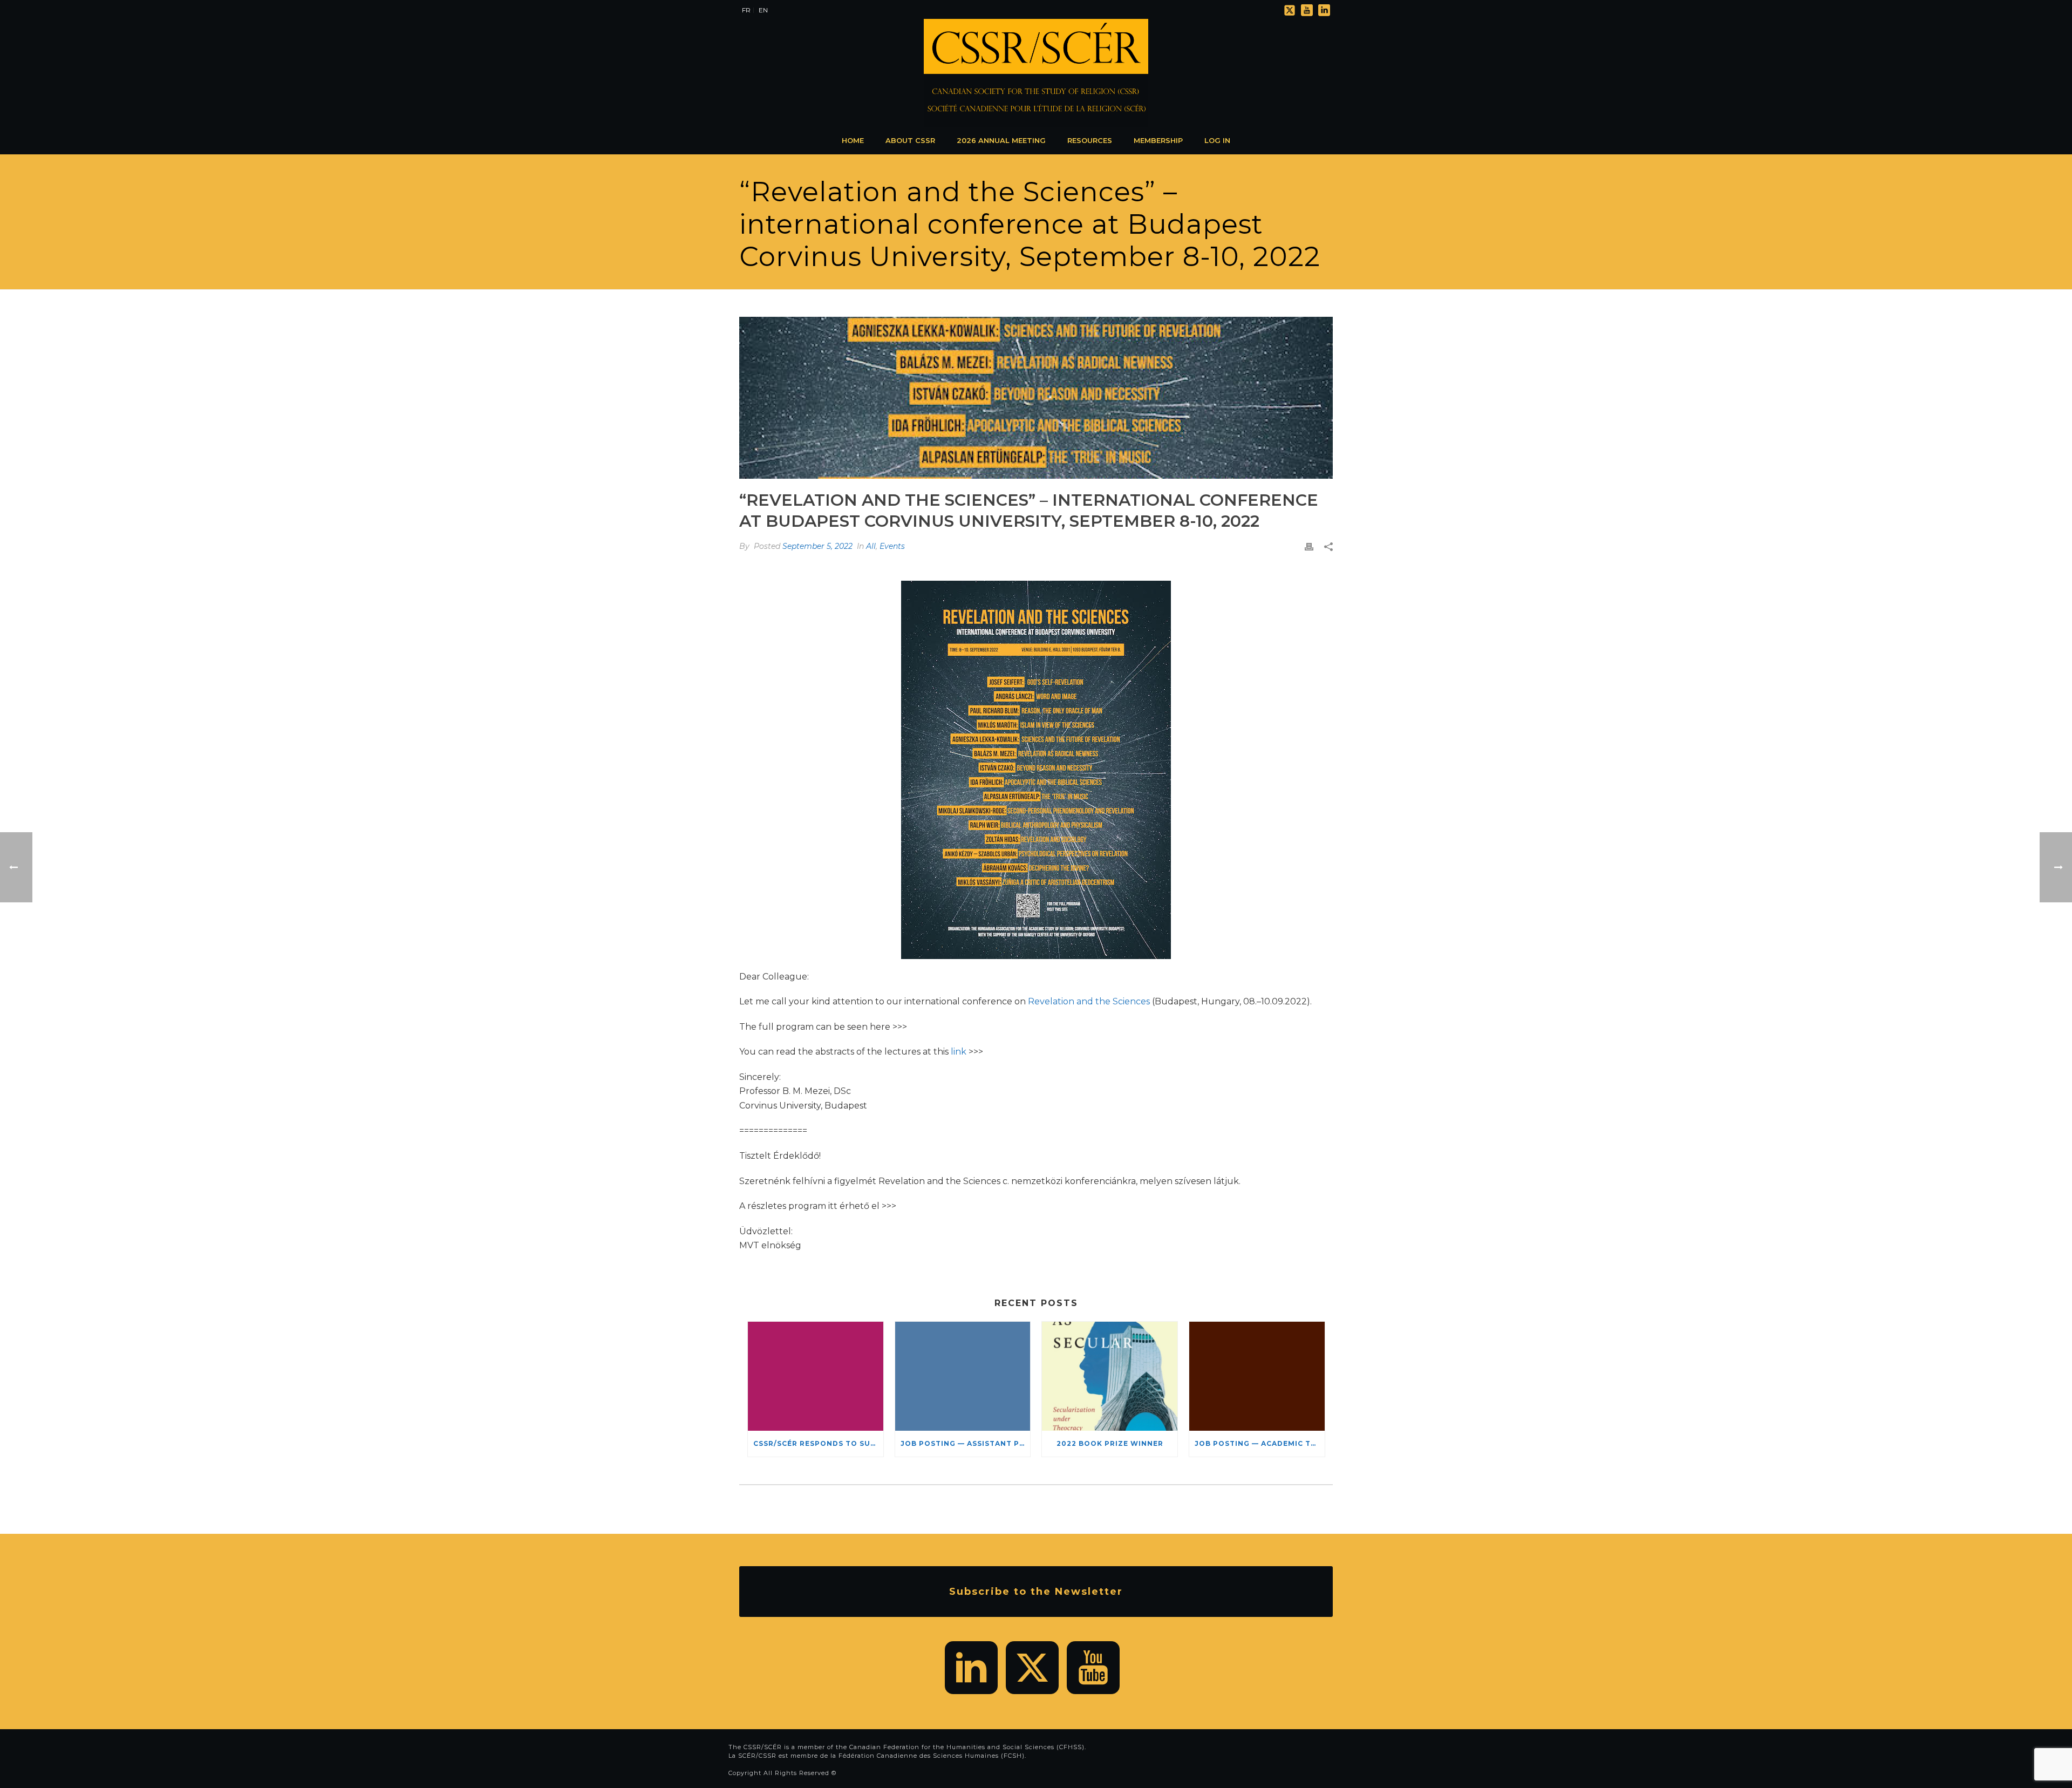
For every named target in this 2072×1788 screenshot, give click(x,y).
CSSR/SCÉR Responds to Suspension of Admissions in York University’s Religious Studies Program (818, 1443)
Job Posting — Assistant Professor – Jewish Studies (966, 1443)
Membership (1158, 140)
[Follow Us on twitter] (1032, 1668)
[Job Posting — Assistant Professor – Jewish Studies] (963, 1376)
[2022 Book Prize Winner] (1110, 1376)
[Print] (1309, 546)
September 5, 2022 (817, 546)
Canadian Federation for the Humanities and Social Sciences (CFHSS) (967, 1747)
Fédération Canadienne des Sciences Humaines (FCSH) (932, 1756)
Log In (1217, 140)
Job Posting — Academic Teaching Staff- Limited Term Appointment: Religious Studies (1260, 1443)
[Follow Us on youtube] (1093, 1668)
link (959, 1052)
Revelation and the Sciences (1089, 1001)
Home (853, 140)
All (871, 546)
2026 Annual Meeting (1001, 140)
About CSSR (910, 140)
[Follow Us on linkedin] (971, 1668)
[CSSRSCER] (1036, 73)
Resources (1090, 140)
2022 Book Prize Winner (1110, 1443)
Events (892, 546)
